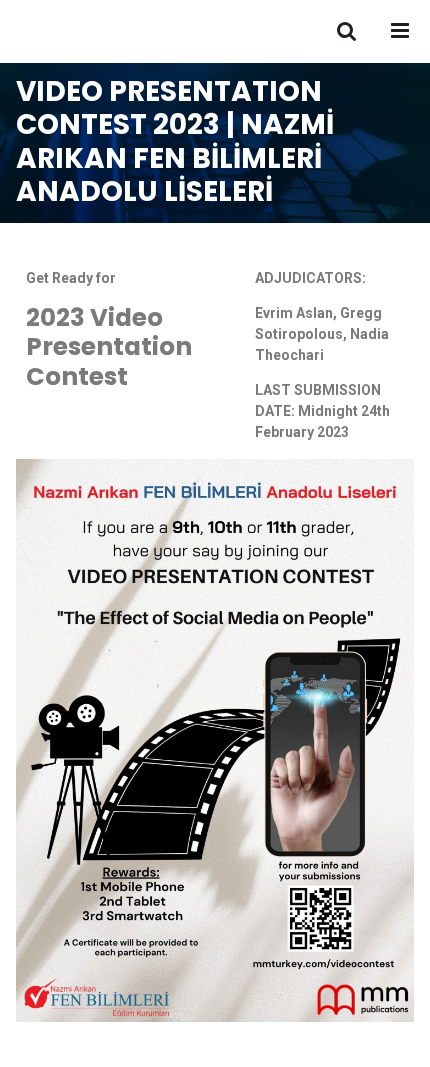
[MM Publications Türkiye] (79, 32)
